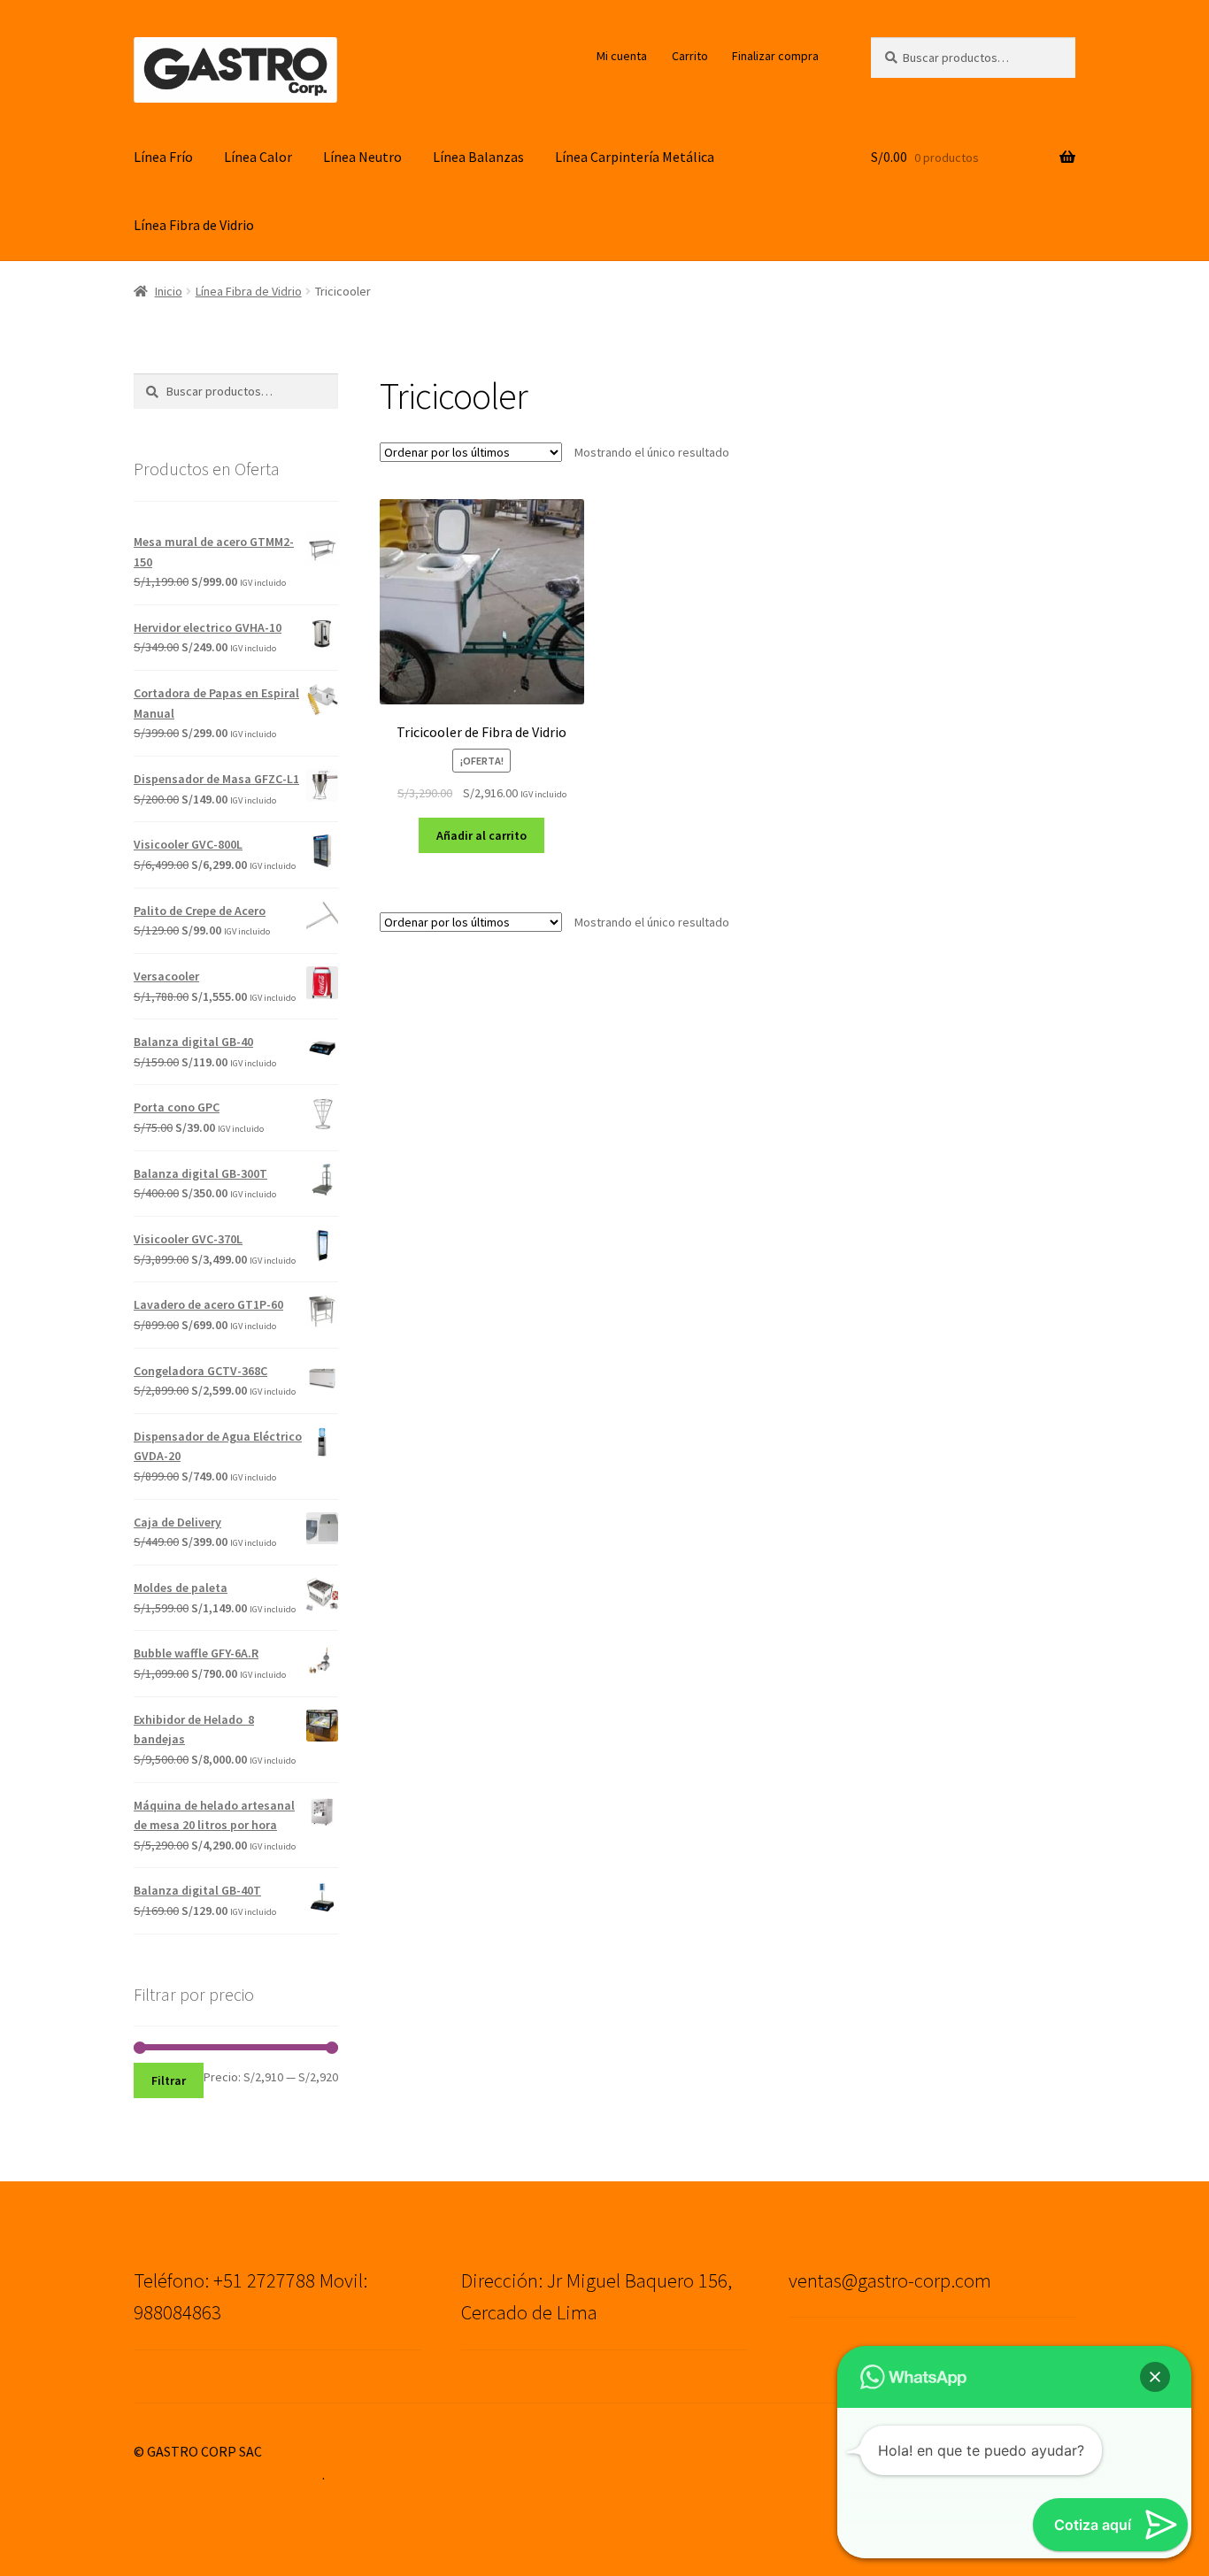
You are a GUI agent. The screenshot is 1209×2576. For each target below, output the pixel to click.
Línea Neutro (362, 157)
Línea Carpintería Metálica (635, 157)
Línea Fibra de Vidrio (194, 225)
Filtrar (169, 2080)
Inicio (169, 291)
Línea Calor (258, 157)
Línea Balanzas (478, 157)
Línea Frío (163, 157)
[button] (1155, 2377)
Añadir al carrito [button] (481, 835)
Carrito (690, 56)
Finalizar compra (775, 56)
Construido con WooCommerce (228, 2474)
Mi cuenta (622, 56)
